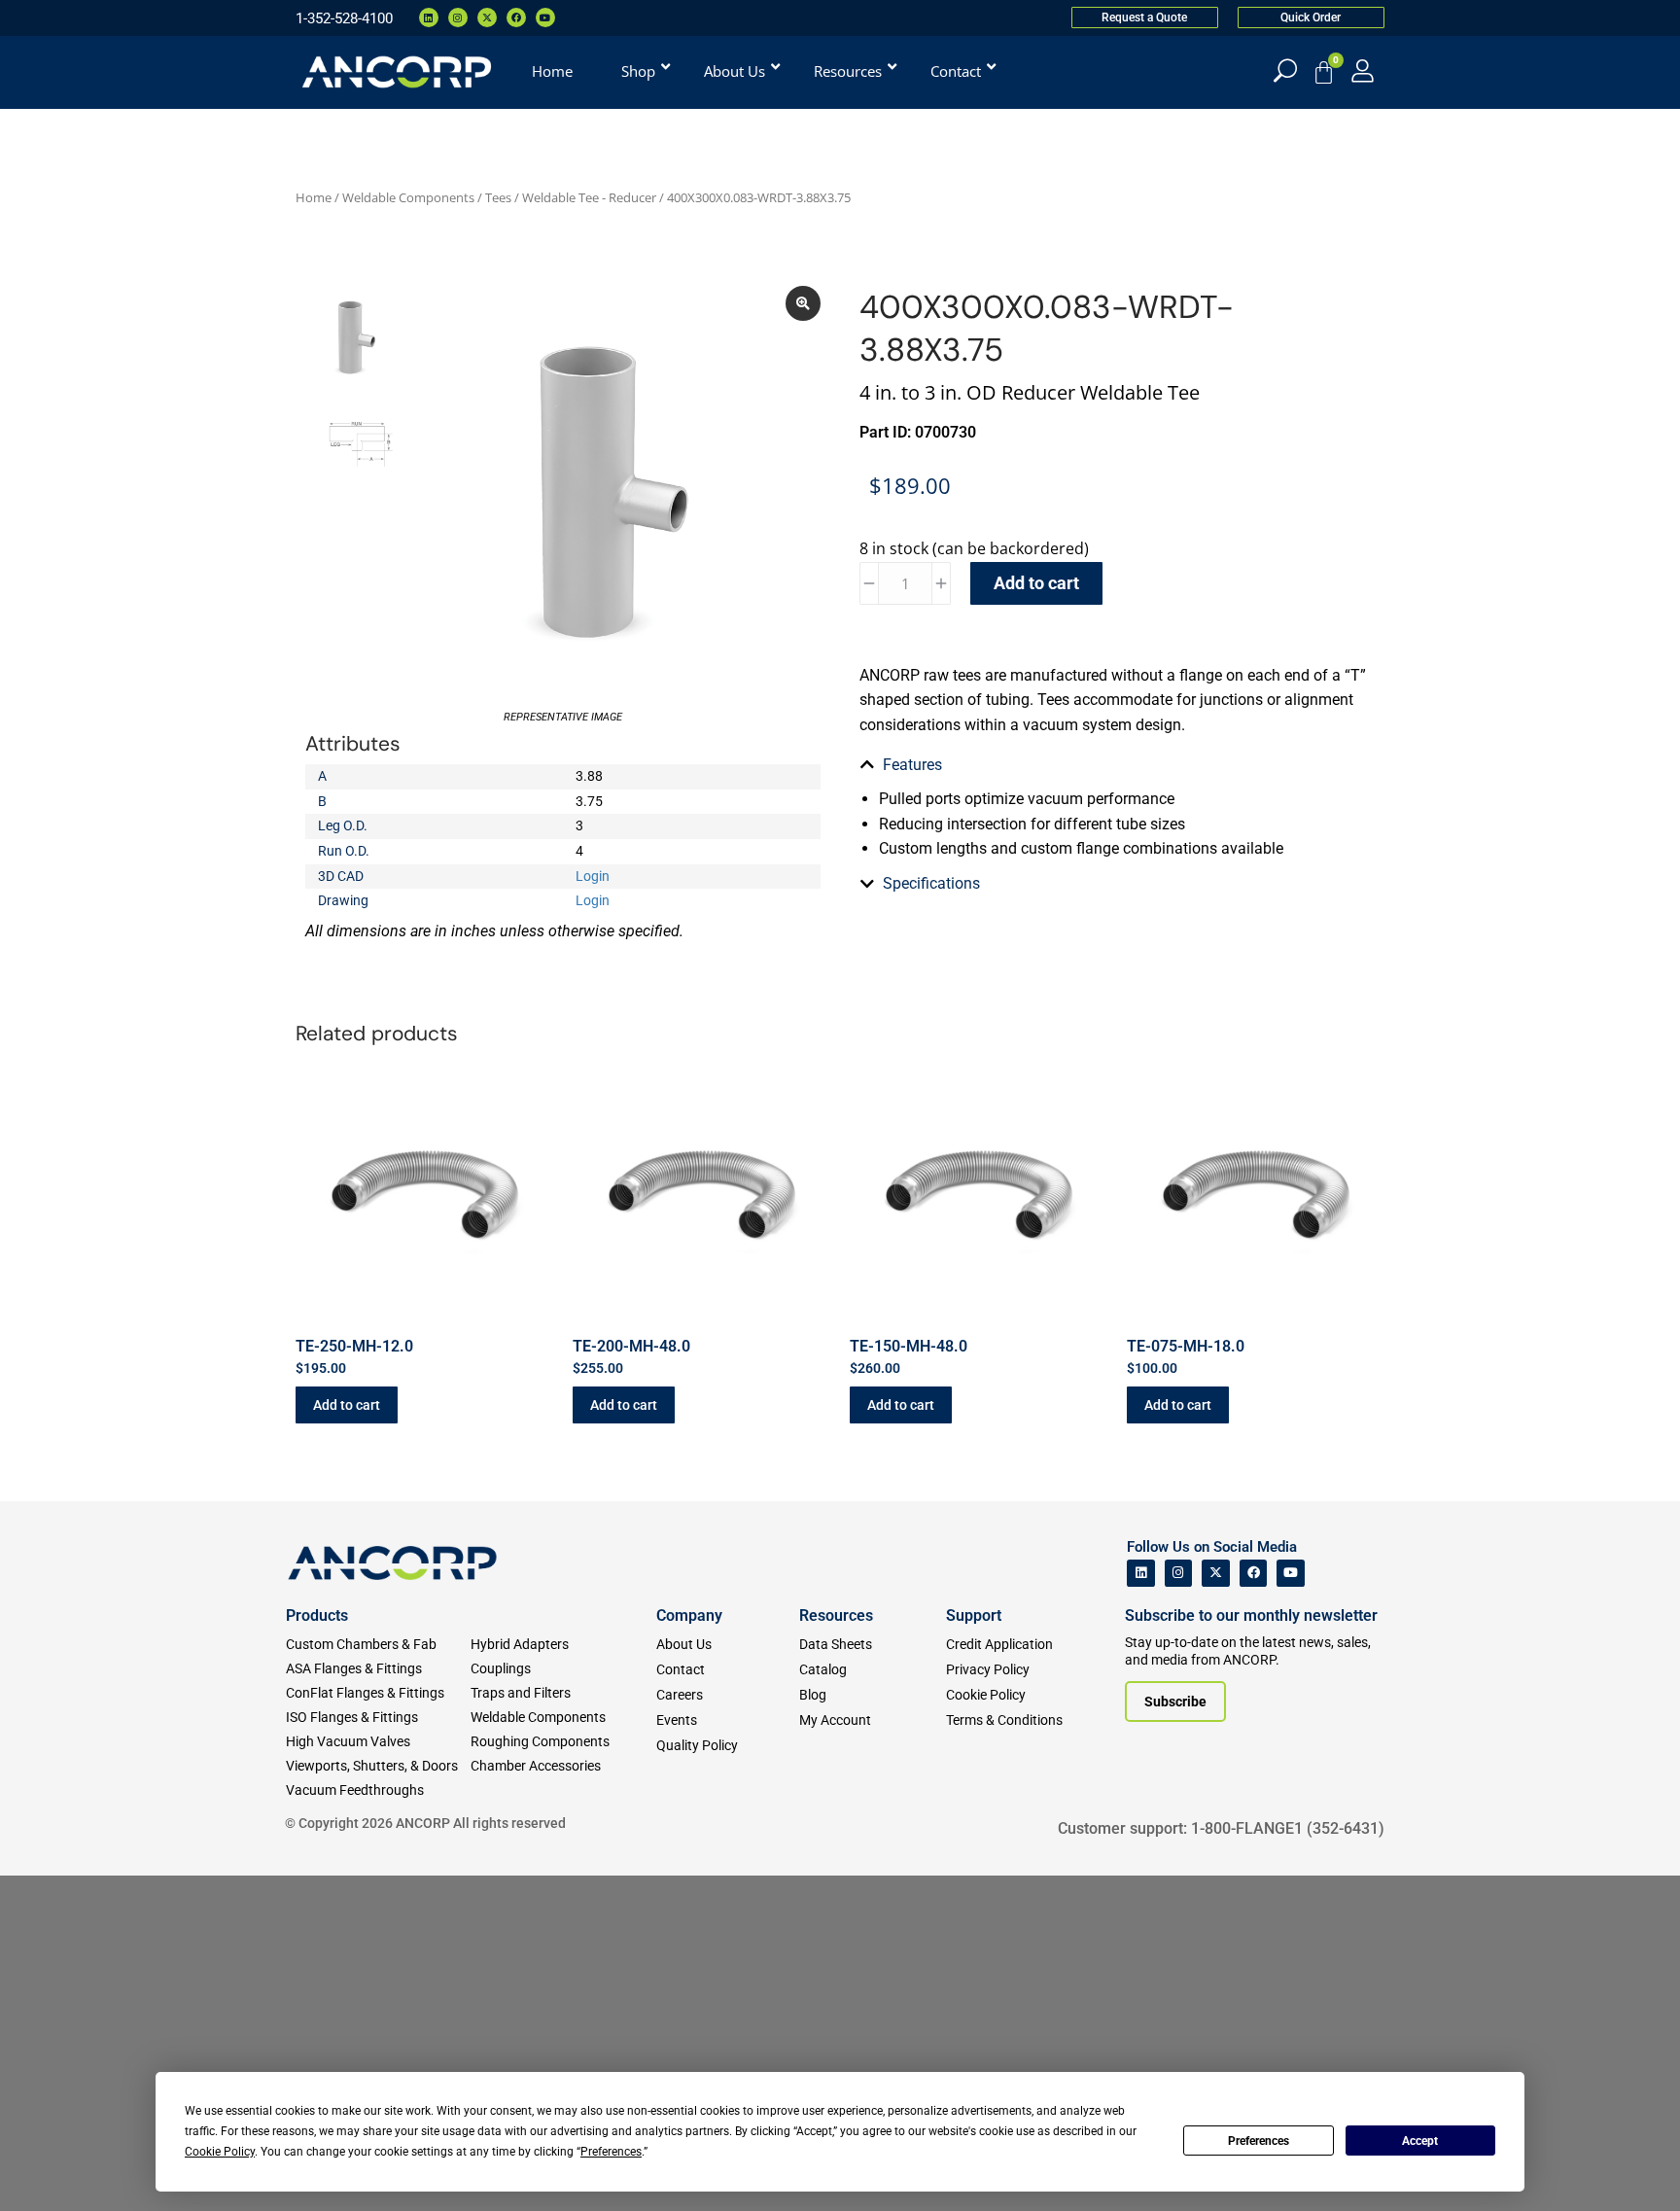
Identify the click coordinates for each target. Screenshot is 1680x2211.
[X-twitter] (487, 18)
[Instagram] (458, 18)
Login (593, 876)
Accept (1420, 2141)
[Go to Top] (49, 2167)
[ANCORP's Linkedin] (1141, 1574)
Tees (498, 197)
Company (689, 1615)
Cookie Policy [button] (220, 2152)
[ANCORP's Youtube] (1291, 1574)
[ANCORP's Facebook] (1254, 1574)
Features (912, 765)
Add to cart (1036, 583)
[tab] (1117, 765)
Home (314, 197)
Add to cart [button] (347, 1405)
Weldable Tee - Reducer (589, 197)
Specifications (931, 883)
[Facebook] (516, 18)
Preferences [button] (611, 2152)
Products (317, 1615)
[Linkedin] (429, 18)
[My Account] (1363, 70)
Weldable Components (408, 197)
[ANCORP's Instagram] (1179, 1574)
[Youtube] (545, 18)
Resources (836, 1615)
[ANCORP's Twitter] (1216, 1574)
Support (974, 1615)
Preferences (1259, 2141)
